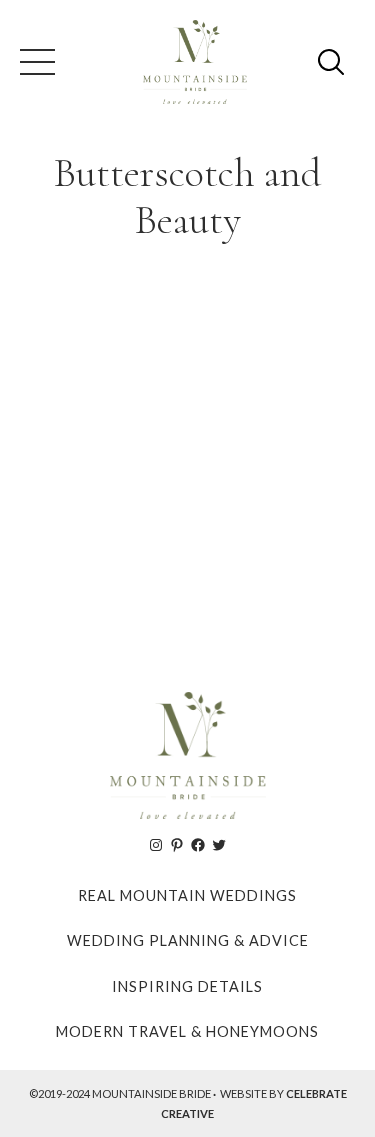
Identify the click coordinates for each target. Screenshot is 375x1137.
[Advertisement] (187, 458)
